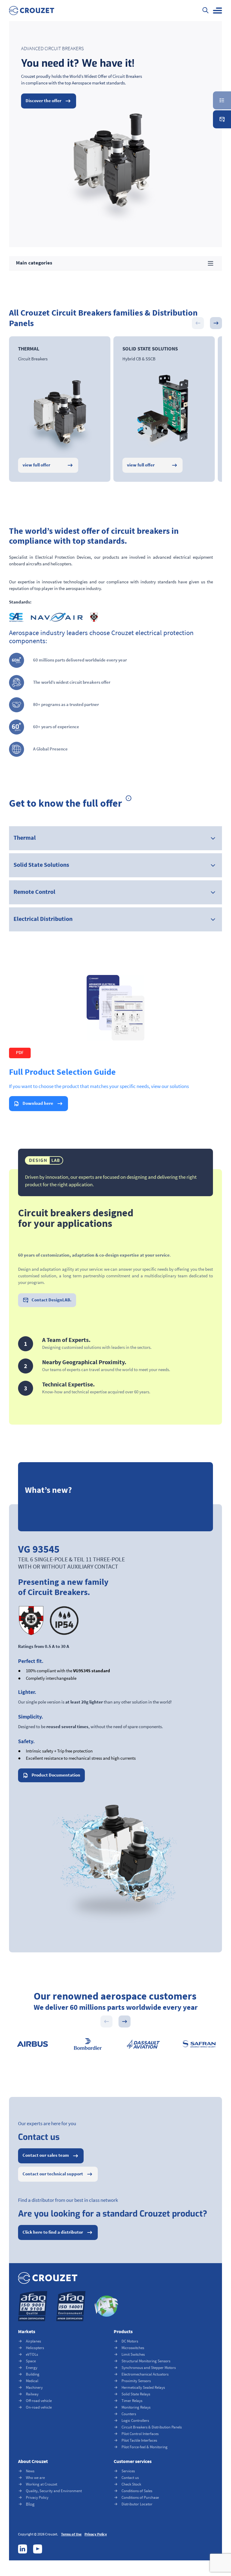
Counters (129, 2414)
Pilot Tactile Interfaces (139, 2440)
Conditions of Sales (137, 2491)
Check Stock (131, 2484)
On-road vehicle (39, 2407)
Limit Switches (133, 2354)
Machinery (34, 2387)
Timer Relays (132, 2401)
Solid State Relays (136, 2394)
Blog (30, 2504)
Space (31, 2361)
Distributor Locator (137, 2504)
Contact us (130, 2478)
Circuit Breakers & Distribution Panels (152, 2427)
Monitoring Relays (136, 2407)
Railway (32, 2394)
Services (128, 2471)
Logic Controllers (135, 2420)
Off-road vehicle (39, 2401)
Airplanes (33, 2341)
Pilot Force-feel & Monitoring (145, 2447)
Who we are (35, 2478)
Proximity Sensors (136, 2381)
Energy (32, 2368)
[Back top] (214, 2538)
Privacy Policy (37, 2497)
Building (33, 2374)
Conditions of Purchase (140, 2497)
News (30, 2471)
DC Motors (130, 2341)
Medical (32, 2381)
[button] (217, 11)
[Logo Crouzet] (32, 11)
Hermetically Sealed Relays (143, 2387)
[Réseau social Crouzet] (23, 2549)
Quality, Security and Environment (54, 2491)
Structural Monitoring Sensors (146, 2361)
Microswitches (133, 2348)
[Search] (205, 11)
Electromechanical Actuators (145, 2374)
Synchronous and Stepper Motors (149, 2368)
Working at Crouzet (42, 2484)
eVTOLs (32, 2354)
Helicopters (35, 2348)
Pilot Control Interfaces (140, 2434)
